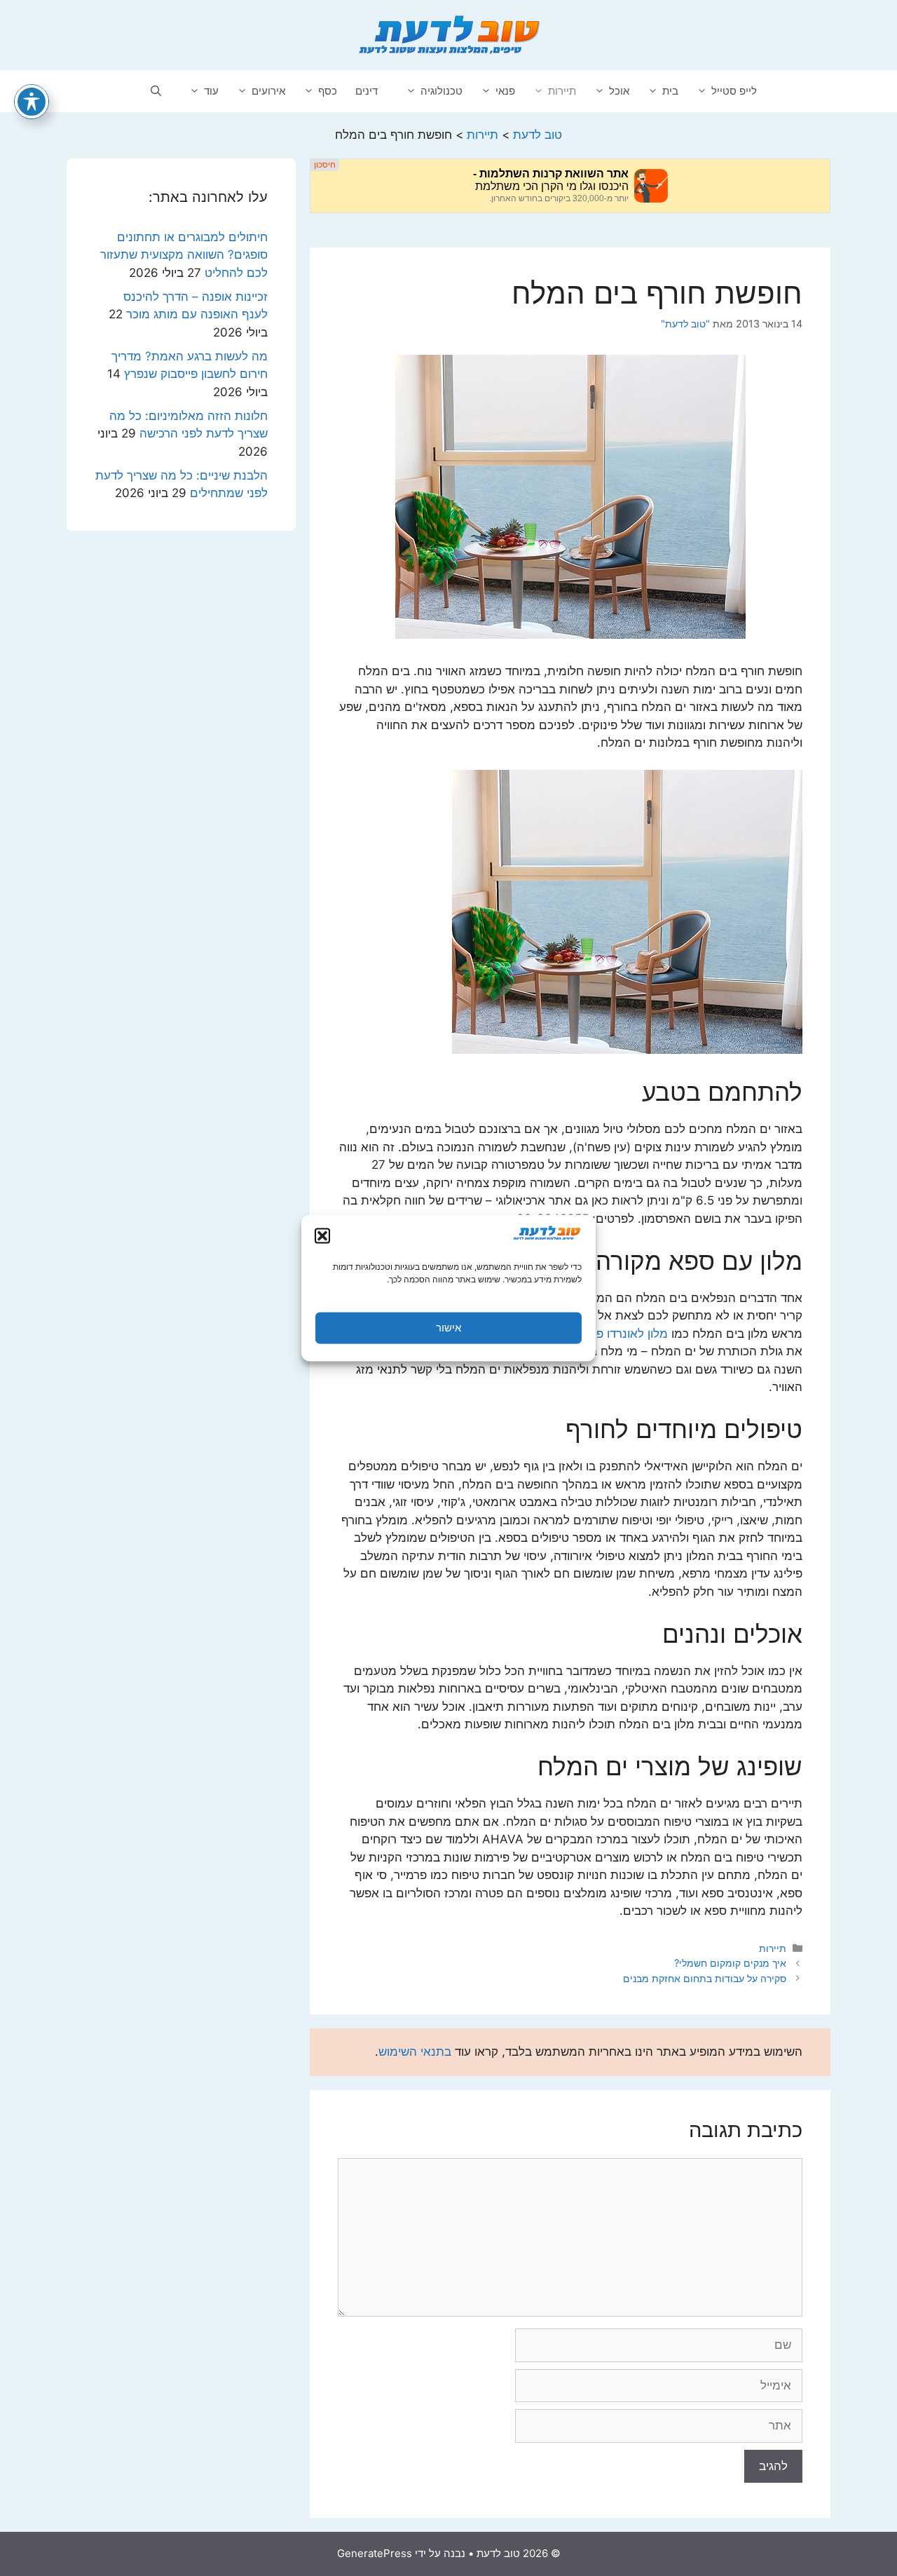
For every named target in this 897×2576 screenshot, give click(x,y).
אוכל (619, 91)
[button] (322, 1235)
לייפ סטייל (734, 91)
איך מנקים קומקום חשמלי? (730, 1963)
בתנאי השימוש (415, 2052)
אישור (448, 1328)
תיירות (562, 91)
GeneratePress (375, 2553)
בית (670, 91)
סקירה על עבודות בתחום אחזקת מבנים (705, 1978)
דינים (367, 91)
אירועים (268, 91)
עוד (211, 91)
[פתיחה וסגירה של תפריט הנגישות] (32, 102)
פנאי (505, 91)
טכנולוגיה (441, 91)
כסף (328, 91)
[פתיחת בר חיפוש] (156, 91)
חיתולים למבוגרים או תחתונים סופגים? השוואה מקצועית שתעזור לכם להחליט (184, 255)
